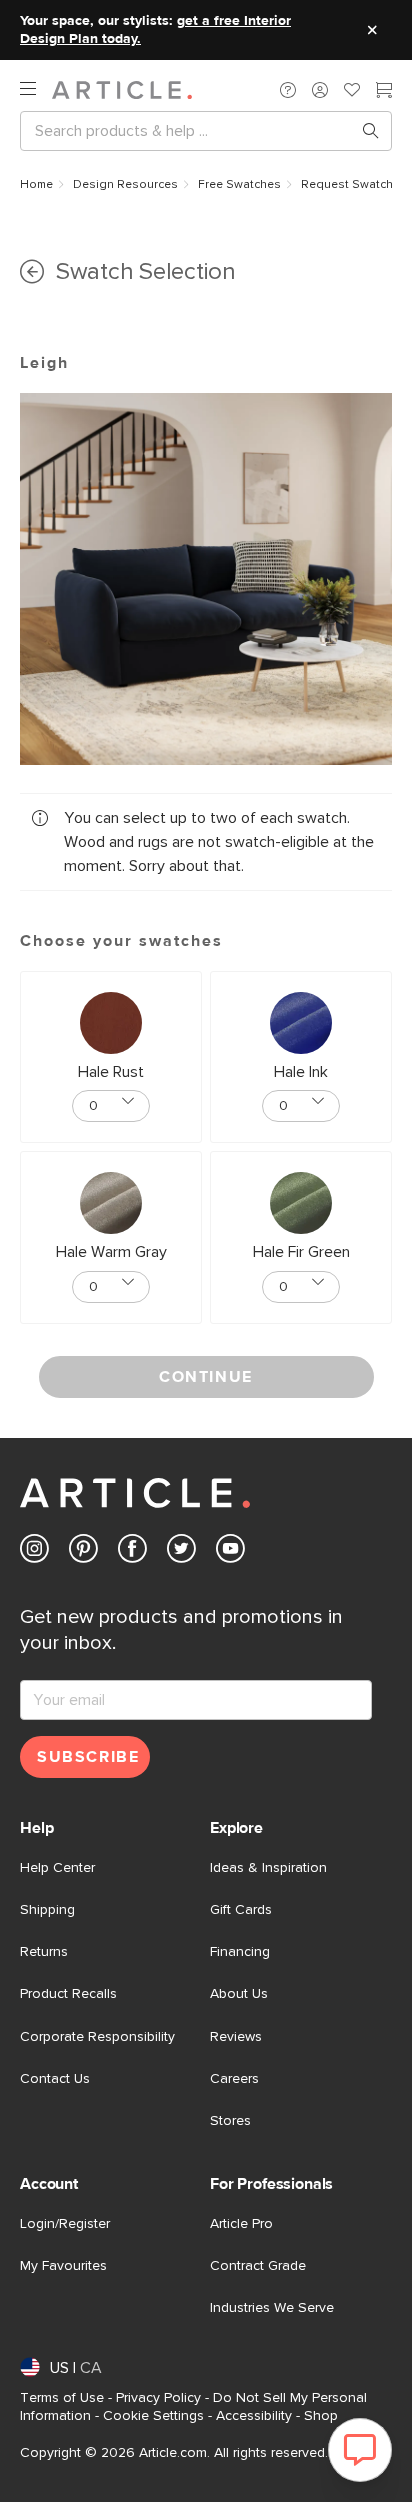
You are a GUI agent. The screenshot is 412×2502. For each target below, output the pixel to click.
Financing (240, 1952)
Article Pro (241, 2224)
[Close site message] (372, 30)
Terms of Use (62, 2398)
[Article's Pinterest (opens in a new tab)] (83, 1552)
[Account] (320, 90)
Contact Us (55, 2079)
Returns (44, 1952)
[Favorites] (352, 92)
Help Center (57, 1868)
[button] (288, 90)
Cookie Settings (153, 2416)
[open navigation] (36, 89)
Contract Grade (258, 2266)
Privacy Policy (158, 2398)
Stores (230, 2121)
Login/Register (65, 2224)
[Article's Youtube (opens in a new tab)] (230, 1552)
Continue (206, 1377)
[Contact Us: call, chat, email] (288, 90)
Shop (321, 2416)
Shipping (47, 1910)
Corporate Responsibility (97, 2037)
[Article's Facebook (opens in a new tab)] (132, 1552)
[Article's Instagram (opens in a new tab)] (34, 1552)
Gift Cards (241, 1910)
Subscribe (88, 1757)
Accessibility (254, 2416)
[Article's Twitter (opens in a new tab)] (181, 1552)
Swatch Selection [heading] (146, 272)
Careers (234, 2079)
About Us (239, 1994)
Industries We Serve (272, 2308)
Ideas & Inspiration (268, 1868)
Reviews (236, 2037)
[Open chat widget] (360, 2450)
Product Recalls (68, 1994)
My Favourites (63, 2266)
